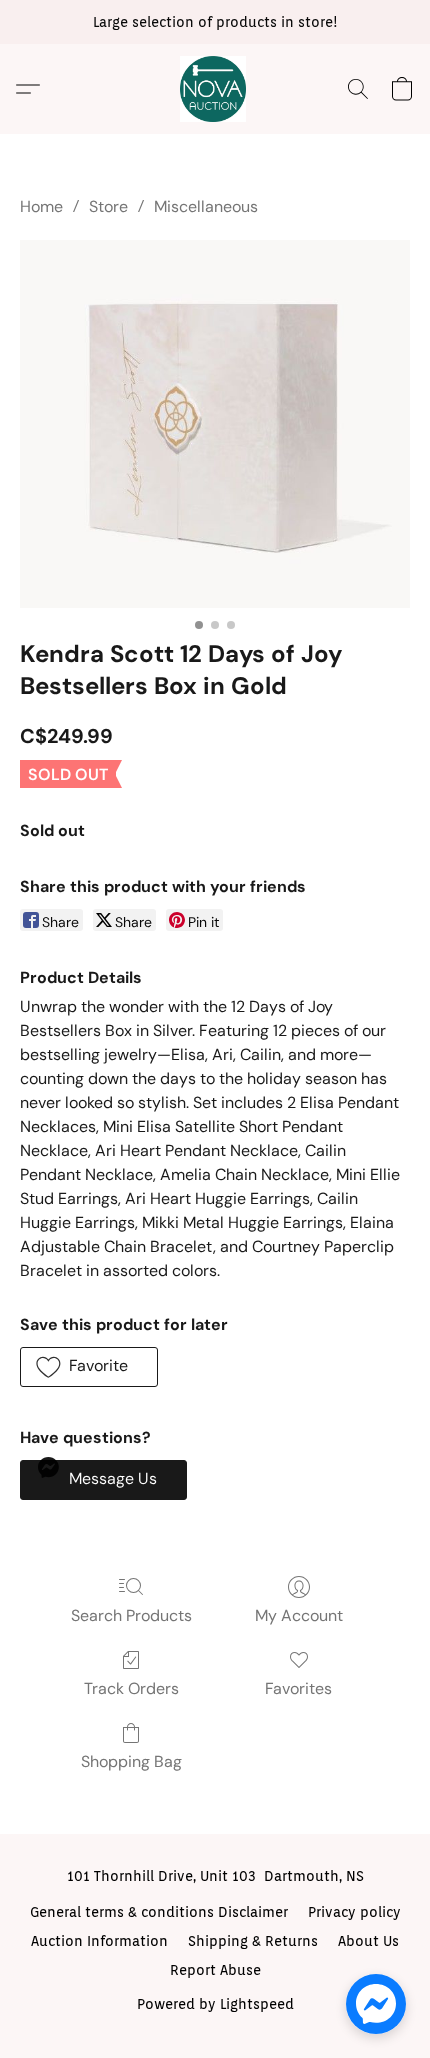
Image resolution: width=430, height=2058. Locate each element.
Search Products (131, 1615)
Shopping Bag (131, 1761)
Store (108, 206)
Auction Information (99, 1941)
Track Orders (131, 1688)
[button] (215, 89)
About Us (368, 1941)
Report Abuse (215, 1970)
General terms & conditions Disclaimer (159, 1912)
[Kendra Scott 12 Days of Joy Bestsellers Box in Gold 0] (215, 424)
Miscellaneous (206, 206)
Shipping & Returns (253, 1941)
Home (41, 206)
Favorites (298, 1688)
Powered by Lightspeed (215, 2004)
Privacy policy (354, 1912)
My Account (299, 1615)
